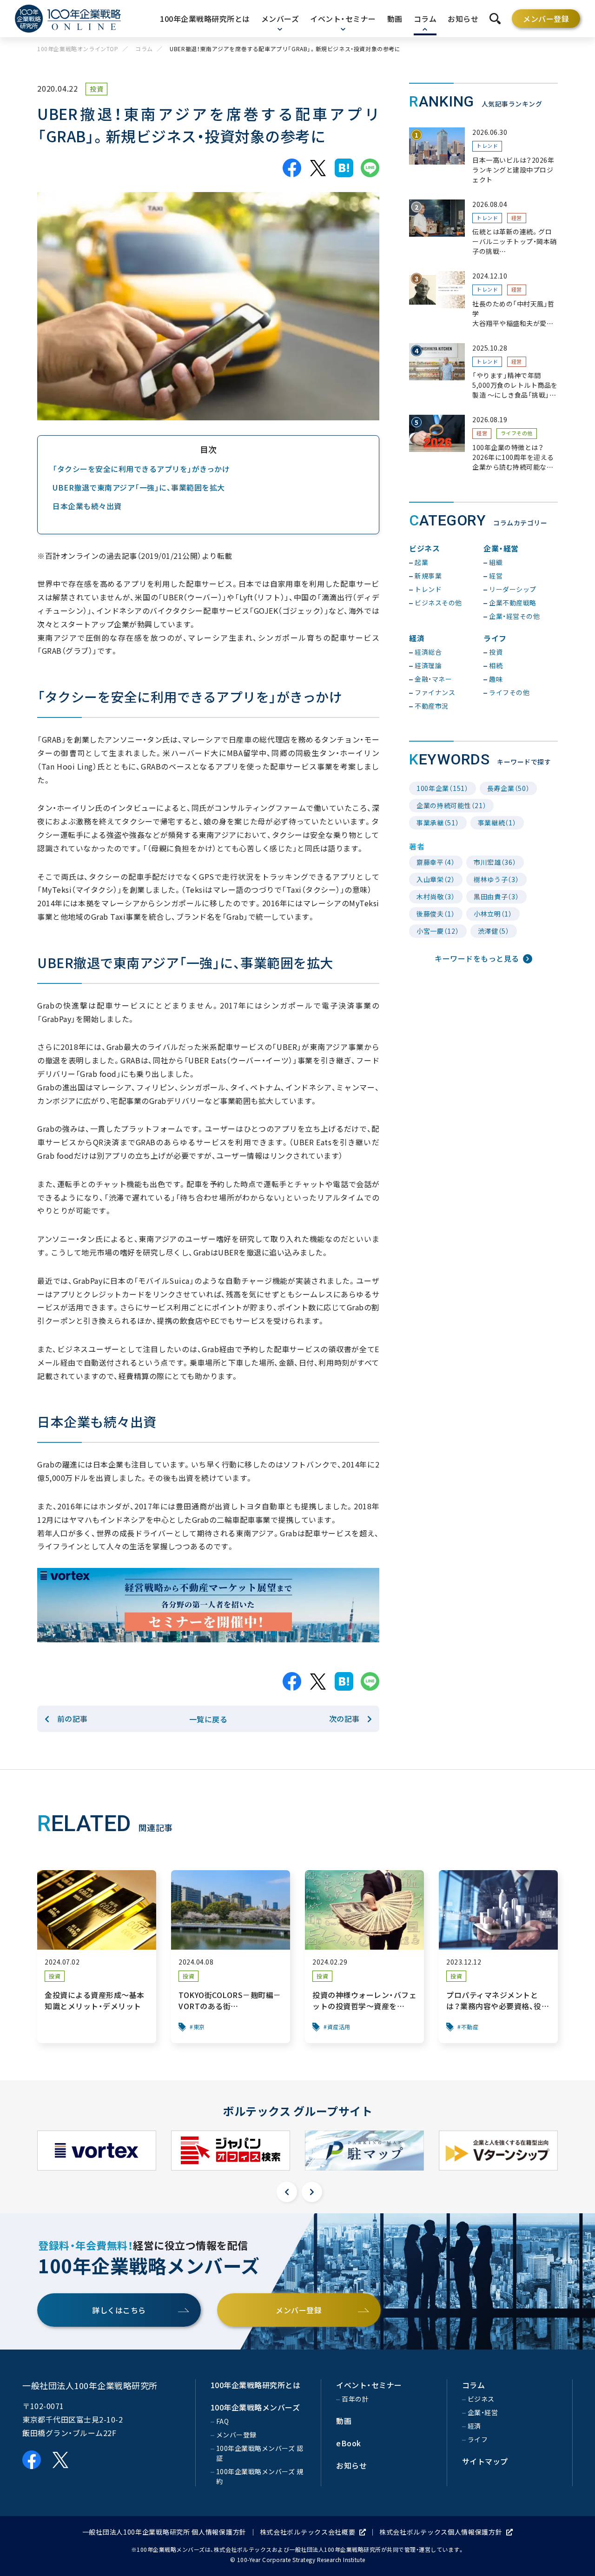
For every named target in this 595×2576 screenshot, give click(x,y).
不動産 (470, 2027)
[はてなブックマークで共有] (344, 168)
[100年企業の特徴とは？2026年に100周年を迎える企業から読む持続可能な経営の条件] (483, 443)
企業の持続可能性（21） (451, 805)
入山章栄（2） (436, 879)
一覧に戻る (208, 1719)
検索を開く (495, 19)
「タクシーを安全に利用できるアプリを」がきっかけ (141, 469)
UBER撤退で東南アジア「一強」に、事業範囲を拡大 (139, 487)
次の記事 (344, 1719)
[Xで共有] (318, 168)
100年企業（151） (443, 788)
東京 (199, 2027)
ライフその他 (517, 433)
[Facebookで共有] (292, 168)
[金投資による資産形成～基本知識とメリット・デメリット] (97, 1957)
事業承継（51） (438, 823)
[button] (287, 2192)
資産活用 (339, 2027)
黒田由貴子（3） (496, 896)
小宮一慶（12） (438, 931)
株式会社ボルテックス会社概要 (308, 2532)
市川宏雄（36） (495, 862)
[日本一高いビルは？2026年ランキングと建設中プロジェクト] (483, 156)
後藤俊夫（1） (436, 914)
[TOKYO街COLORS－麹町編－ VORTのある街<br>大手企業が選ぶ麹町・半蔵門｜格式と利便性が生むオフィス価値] (231, 1957)
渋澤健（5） (494, 931)
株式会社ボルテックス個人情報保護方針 (441, 2532)
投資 (96, 89)
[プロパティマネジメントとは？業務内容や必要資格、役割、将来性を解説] (498, 1957)
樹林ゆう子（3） (496, 879)
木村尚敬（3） (436, 896)
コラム (144, 49)
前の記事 (73, 1719)
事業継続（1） (497, 823)
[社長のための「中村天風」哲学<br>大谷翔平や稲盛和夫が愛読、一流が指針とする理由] (483, 300)
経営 (517, 218)
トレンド (487, 146)
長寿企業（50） (509, 788)
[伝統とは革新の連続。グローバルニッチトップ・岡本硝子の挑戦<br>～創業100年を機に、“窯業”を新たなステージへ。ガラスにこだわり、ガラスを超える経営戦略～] (483, 228)
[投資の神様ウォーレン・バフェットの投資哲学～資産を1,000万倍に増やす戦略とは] (364, 1957)
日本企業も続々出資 (87, 506)
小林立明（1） (493, 914)
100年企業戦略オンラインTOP (78, 49)
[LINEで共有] (370, 168)
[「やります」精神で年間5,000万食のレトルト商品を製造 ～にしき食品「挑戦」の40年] (483, 372)
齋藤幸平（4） (436, 862)
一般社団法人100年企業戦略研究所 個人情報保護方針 (164, 2532)
